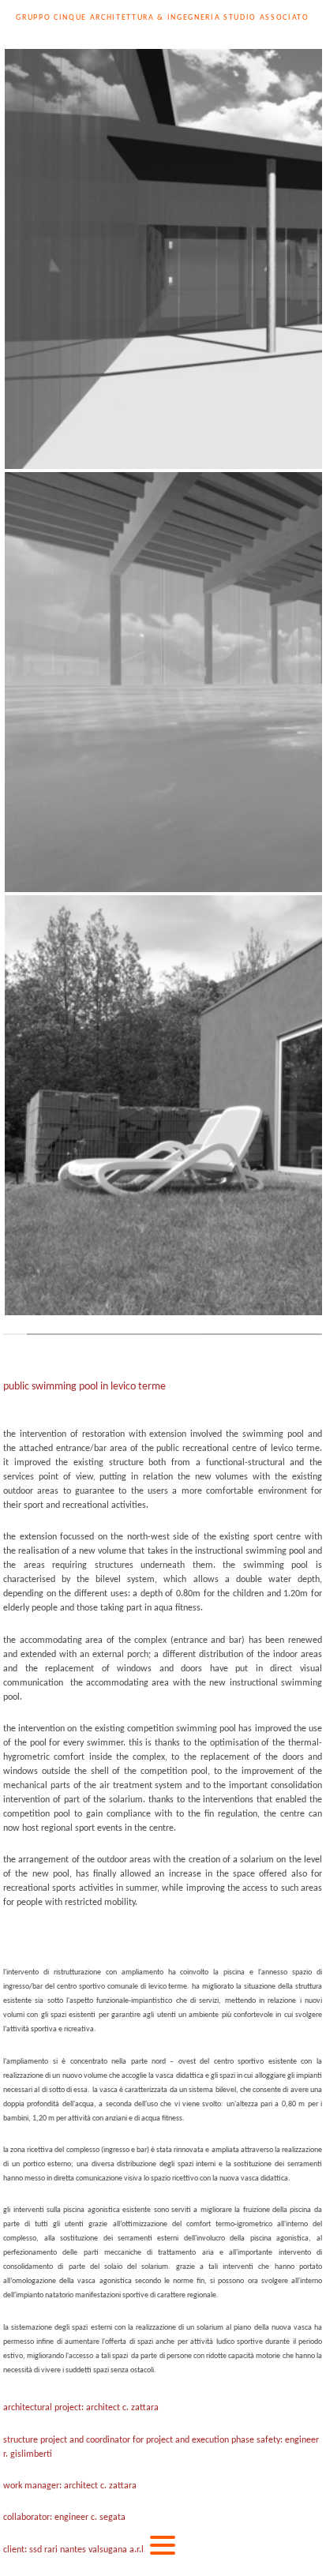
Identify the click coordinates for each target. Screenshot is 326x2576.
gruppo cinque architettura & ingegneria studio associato (162, 18)
